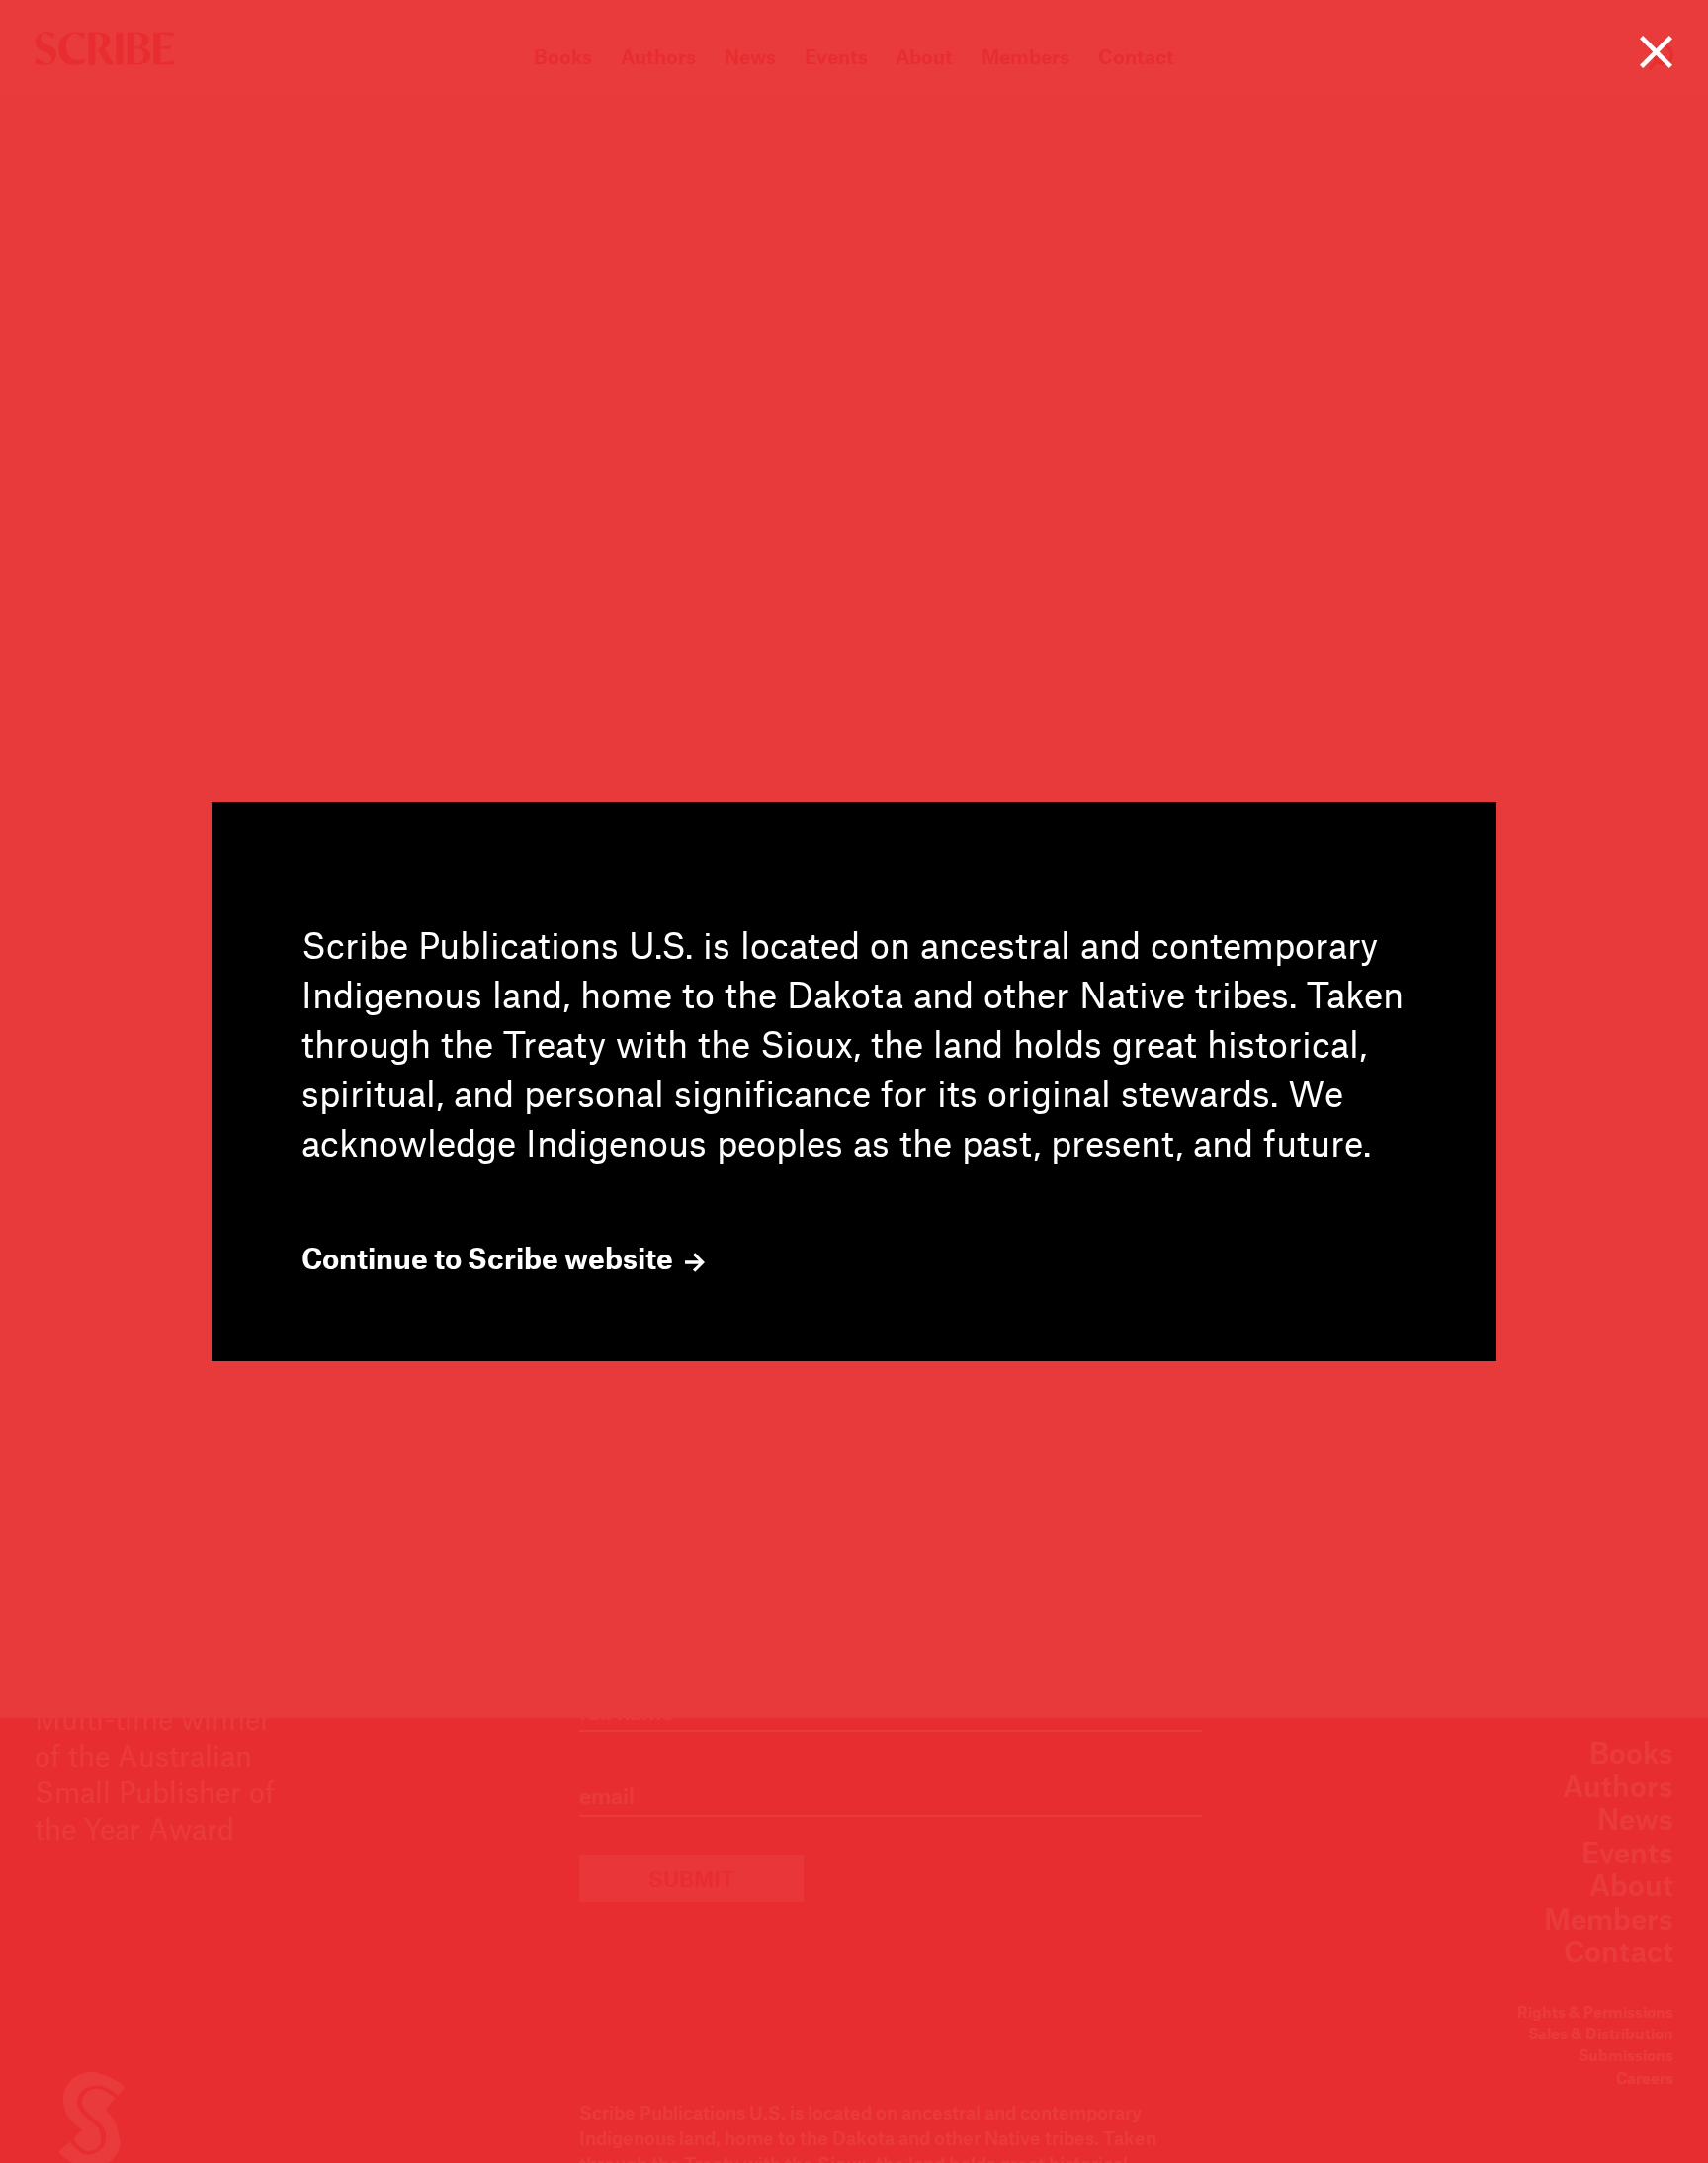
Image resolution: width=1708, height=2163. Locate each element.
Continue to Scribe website (490, 1258)
